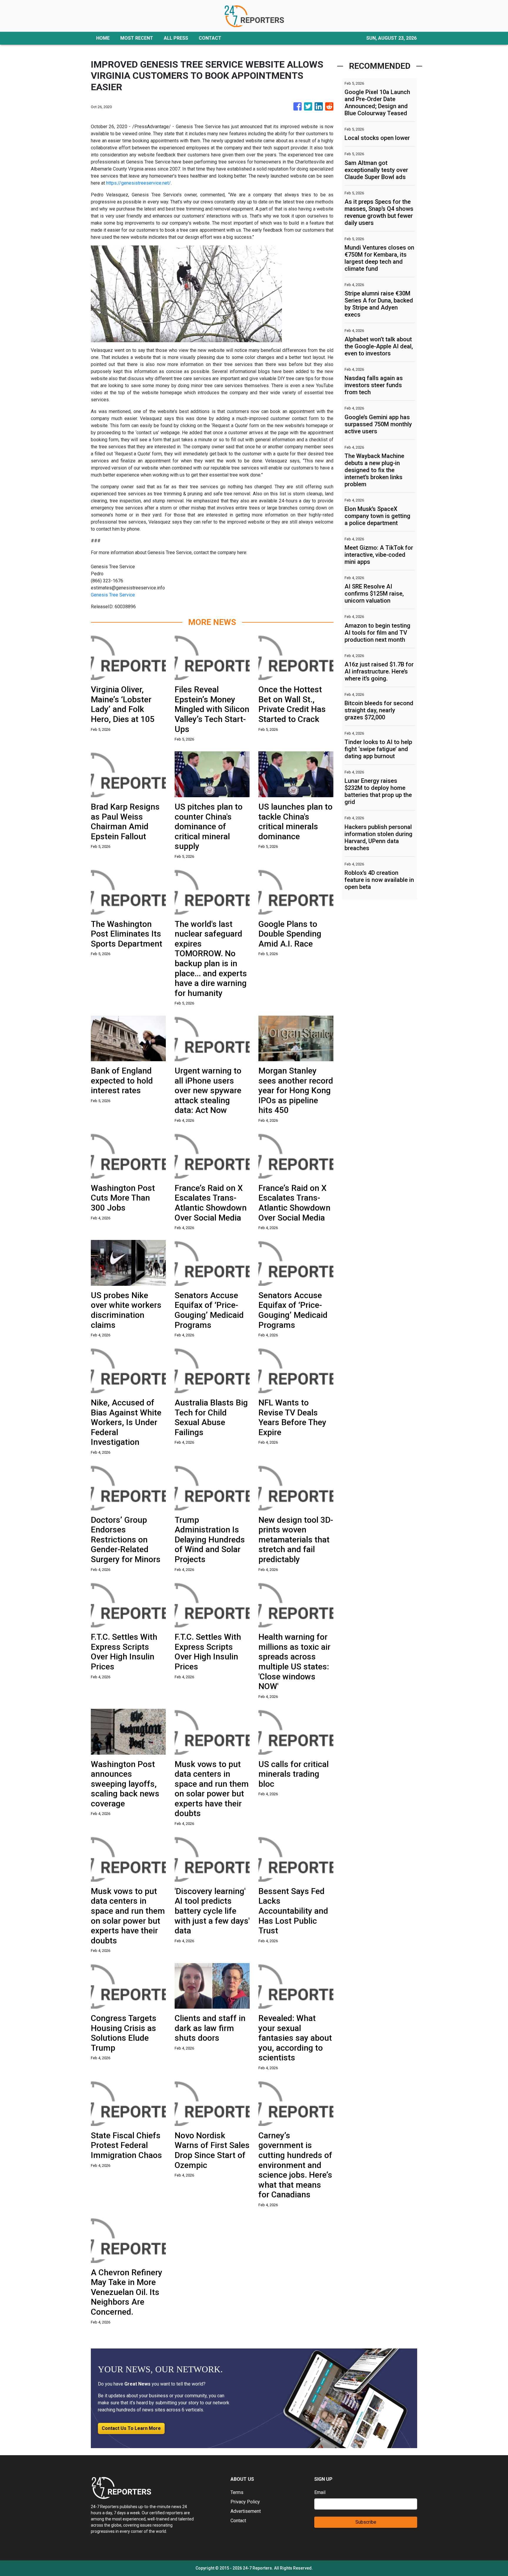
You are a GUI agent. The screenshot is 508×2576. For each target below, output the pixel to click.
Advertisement (246, 2511)
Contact (238, 2521)
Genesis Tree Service (113, 595)
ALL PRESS (176, 38)
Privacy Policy (245, 2502)
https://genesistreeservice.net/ (138, 183)
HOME (103, 38)
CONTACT (210, 38)
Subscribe (366, 2522)
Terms (237, 2492)
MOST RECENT (137, 38)
